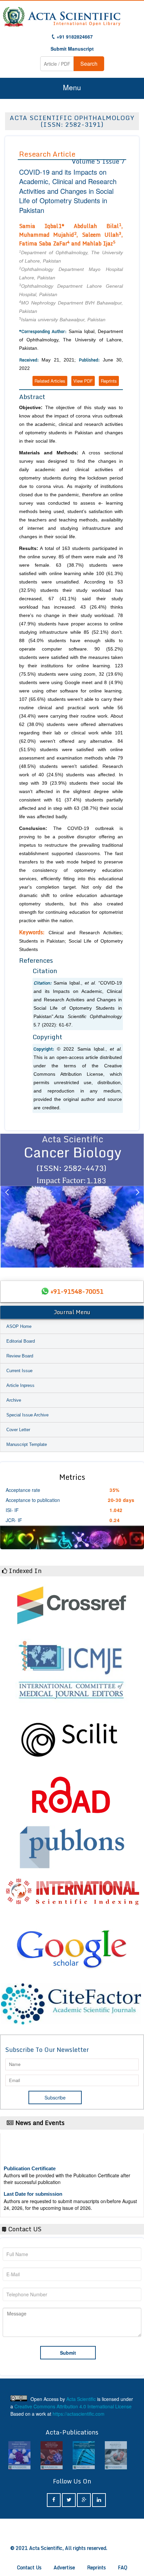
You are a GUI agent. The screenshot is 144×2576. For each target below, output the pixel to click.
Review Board (20, 1356)
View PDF (83, 381)
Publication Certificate (30, 2158)
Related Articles (50, 381)
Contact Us (29, 2567)
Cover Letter (18, 1430)
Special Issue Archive (27, 1415)
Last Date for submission (33, 2183)
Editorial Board (21, 1341)
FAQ (123, 2567)
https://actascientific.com (79, 2414)
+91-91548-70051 (77, 1291)
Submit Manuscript (72, 49)
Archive (14, 1400)
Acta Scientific (81, 2399)
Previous (7, 1200)
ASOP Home (19, 1326)
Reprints (109, 381)
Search (89, 64)
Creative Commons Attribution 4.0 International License (73, 2406)
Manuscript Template (27, 1444)
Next (137, 1200)
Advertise (64, 2567)
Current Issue (19, 1371)
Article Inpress (20, 1385)
